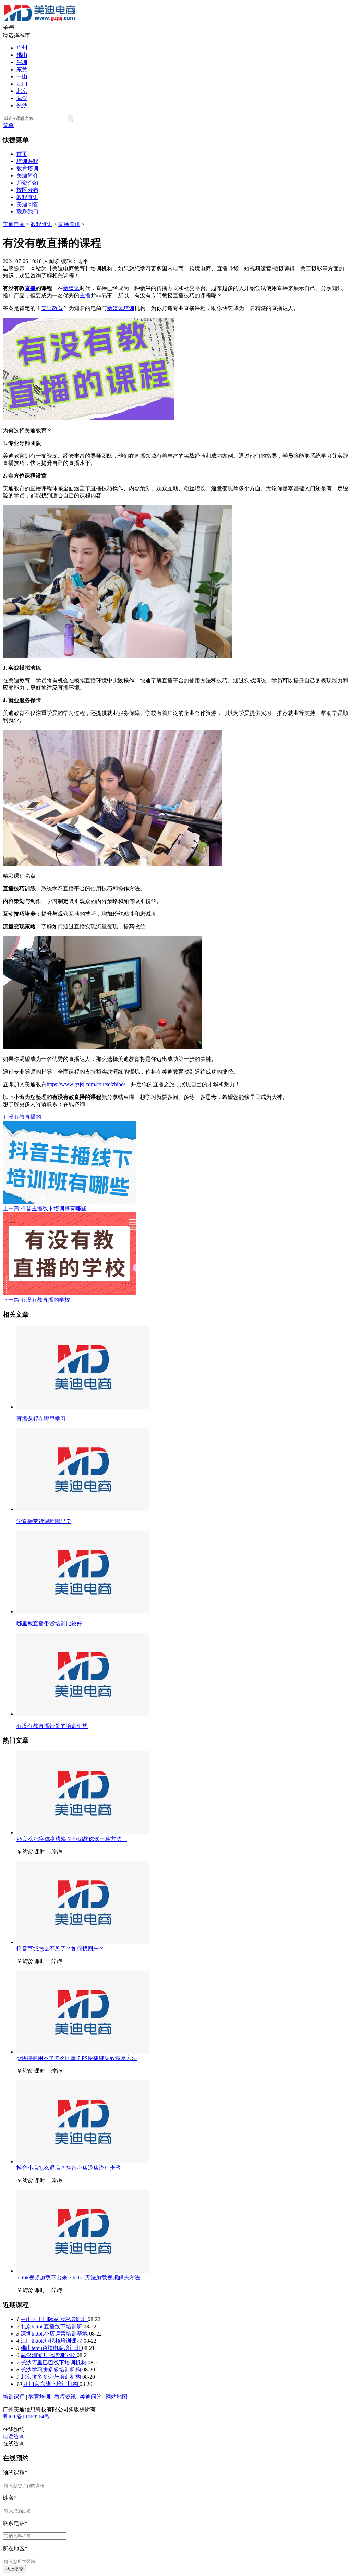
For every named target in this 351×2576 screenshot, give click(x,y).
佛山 (22, 55)
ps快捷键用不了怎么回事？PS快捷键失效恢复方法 (77, 2058)
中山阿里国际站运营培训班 (54, 2319)
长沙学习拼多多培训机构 (51, 2370)
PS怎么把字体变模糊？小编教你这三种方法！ (72, 1839)
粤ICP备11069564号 (26, 2417)
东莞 (22, 69)
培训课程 (27, 161)
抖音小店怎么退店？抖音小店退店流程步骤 (69, 2168)
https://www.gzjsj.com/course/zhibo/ (86, 1084)
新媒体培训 (121, 308)
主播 (85, 295)
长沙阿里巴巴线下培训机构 (54, 2362)
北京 (22, 91)
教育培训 (27, 168)
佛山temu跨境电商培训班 (51, 2348)
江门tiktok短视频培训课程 (52, 2341)
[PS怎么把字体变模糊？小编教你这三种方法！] (83, 1832)
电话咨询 (14, 2436)
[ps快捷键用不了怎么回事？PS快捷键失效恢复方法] (83, 2052)
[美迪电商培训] (40, 21)
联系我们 (27, 212)
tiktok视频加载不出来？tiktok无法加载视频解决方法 (78, 2277)
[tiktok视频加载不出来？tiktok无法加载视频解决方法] (83, 2271)
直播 (30, 288)
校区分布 (27, 190)
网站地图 (117, 2397)
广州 (22, 48)
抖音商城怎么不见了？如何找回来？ (60, 1949)
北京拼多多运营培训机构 (51, 2377)
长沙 (22, 105)
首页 (22, 154)
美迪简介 (27, 176)
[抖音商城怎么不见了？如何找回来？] (83, 1942)
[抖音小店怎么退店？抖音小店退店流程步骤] (83, 2161)
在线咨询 (74, 1104)
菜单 (8, 125)
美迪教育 (52, 308)
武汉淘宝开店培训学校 (49, 2355)
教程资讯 (27, 197)
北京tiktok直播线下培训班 (52, 2326)
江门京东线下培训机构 (51, 2384)
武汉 (22, 98)
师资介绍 (27, 183)
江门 (22, 84)
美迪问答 (27, 204)
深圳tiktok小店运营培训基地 (55, 2334)
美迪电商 (14, 224)
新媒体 (71, 288)
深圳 (22, 62)
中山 (22, 77)
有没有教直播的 (22, 1117)
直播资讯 (69, 224)
